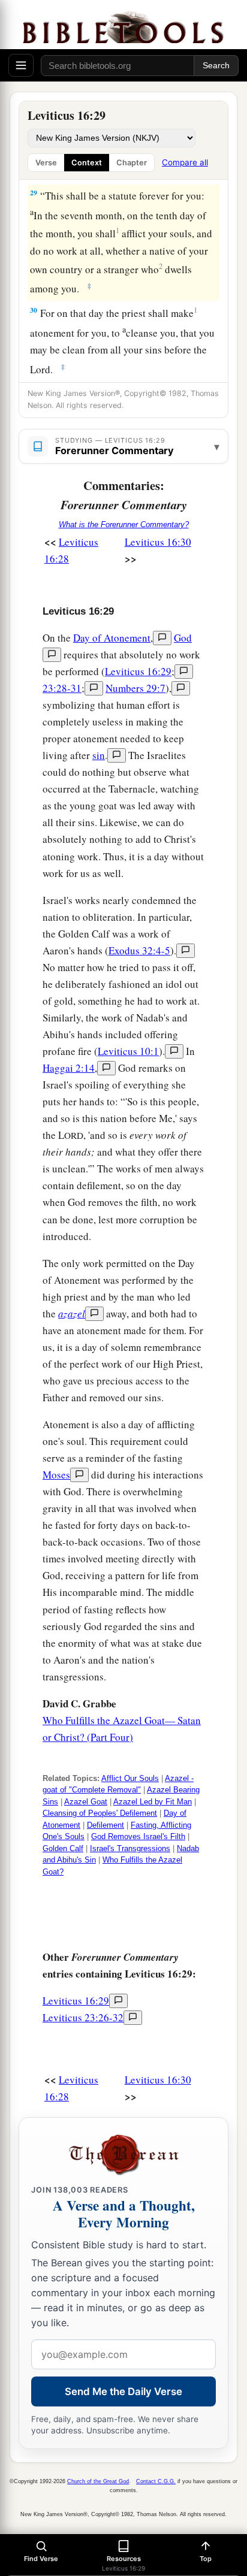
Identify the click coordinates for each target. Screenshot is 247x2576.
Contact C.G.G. (156, 2481)
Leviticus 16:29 (138, 671)
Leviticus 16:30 (158, 542)
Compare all (185, 162)
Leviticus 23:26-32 (83, 2017)
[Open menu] (21, 65)
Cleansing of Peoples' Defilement (100, 1813)
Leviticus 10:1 (128, 1051)
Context (87, 163)
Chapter (132, 163)
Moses (56, 1475)
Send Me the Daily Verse (123, 2391)
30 (34, 310)
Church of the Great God (98, 2481)
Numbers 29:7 (135, 688)
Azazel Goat (86, 1802)
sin (99, 755)
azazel (72, 1313)
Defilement (106, 1825)
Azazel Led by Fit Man (153, 1802)
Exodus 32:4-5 (139, 950)
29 (34, 193)
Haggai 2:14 (69, 1068)
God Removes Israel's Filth (138, 1836)
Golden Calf (63, 1848)
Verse (46, 163)
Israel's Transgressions (130, 1848)
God (183, 638)
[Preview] (162, 638)
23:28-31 (62, 688)
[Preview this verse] (184, 672)
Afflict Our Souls (130, 1778)
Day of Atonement (112, 638)
